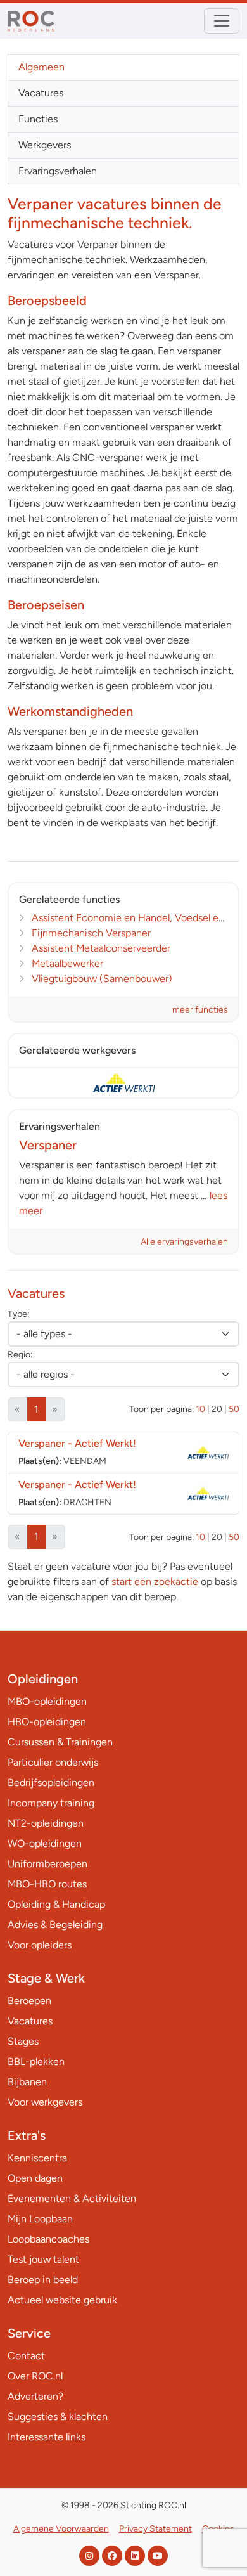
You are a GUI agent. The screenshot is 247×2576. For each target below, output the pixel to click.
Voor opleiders (40, 1945)
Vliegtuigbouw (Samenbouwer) (102, 979)
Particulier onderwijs (53, 1762)
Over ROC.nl (35, 2376)
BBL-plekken (36, 2061)
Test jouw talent (43, 2259)
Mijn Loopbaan (40, 2219)
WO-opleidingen (45, 1843)
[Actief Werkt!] (123, 1083)
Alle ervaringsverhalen (184, 1242)
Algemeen (41, 67)
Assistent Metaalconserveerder (101, 948)
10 (200, 1409)
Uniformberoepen (47, 1864)
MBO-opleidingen (47, 1701)
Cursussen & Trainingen (60, 1742)
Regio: (20, 1355)
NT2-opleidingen (46, 1823)
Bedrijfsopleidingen (51, 1783)
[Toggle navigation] (222, 21)
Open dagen (35, 2178)
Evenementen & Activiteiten (72, 2198)
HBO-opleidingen (47, 1722)
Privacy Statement (155, 2529)
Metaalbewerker (67, 963)
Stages (23, 2041)
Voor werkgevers (45, 2102)
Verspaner (77, 1443)
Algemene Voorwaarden (61, 2529)
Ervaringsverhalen (58, 171)
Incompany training (51, 1803)
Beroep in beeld (43, 2280)
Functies (38, 119)
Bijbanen (27, 2082)
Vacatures (41, 93)
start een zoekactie (155, 1582)
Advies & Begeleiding (55, 1925)
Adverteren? (35, 2396)
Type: (18, 1314)
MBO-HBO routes (47, 1884)
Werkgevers (45, 145)
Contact (26, 2356)
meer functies (200, 1010)
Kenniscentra (37, 2158)
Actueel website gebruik (62, 2300)
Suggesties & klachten (58, 2417)
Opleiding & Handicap (56, 1904)
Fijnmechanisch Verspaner (91, 933)
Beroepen (29, 2001)
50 (234, 1409)
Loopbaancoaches (48, 2239)
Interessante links (47, 2437)
